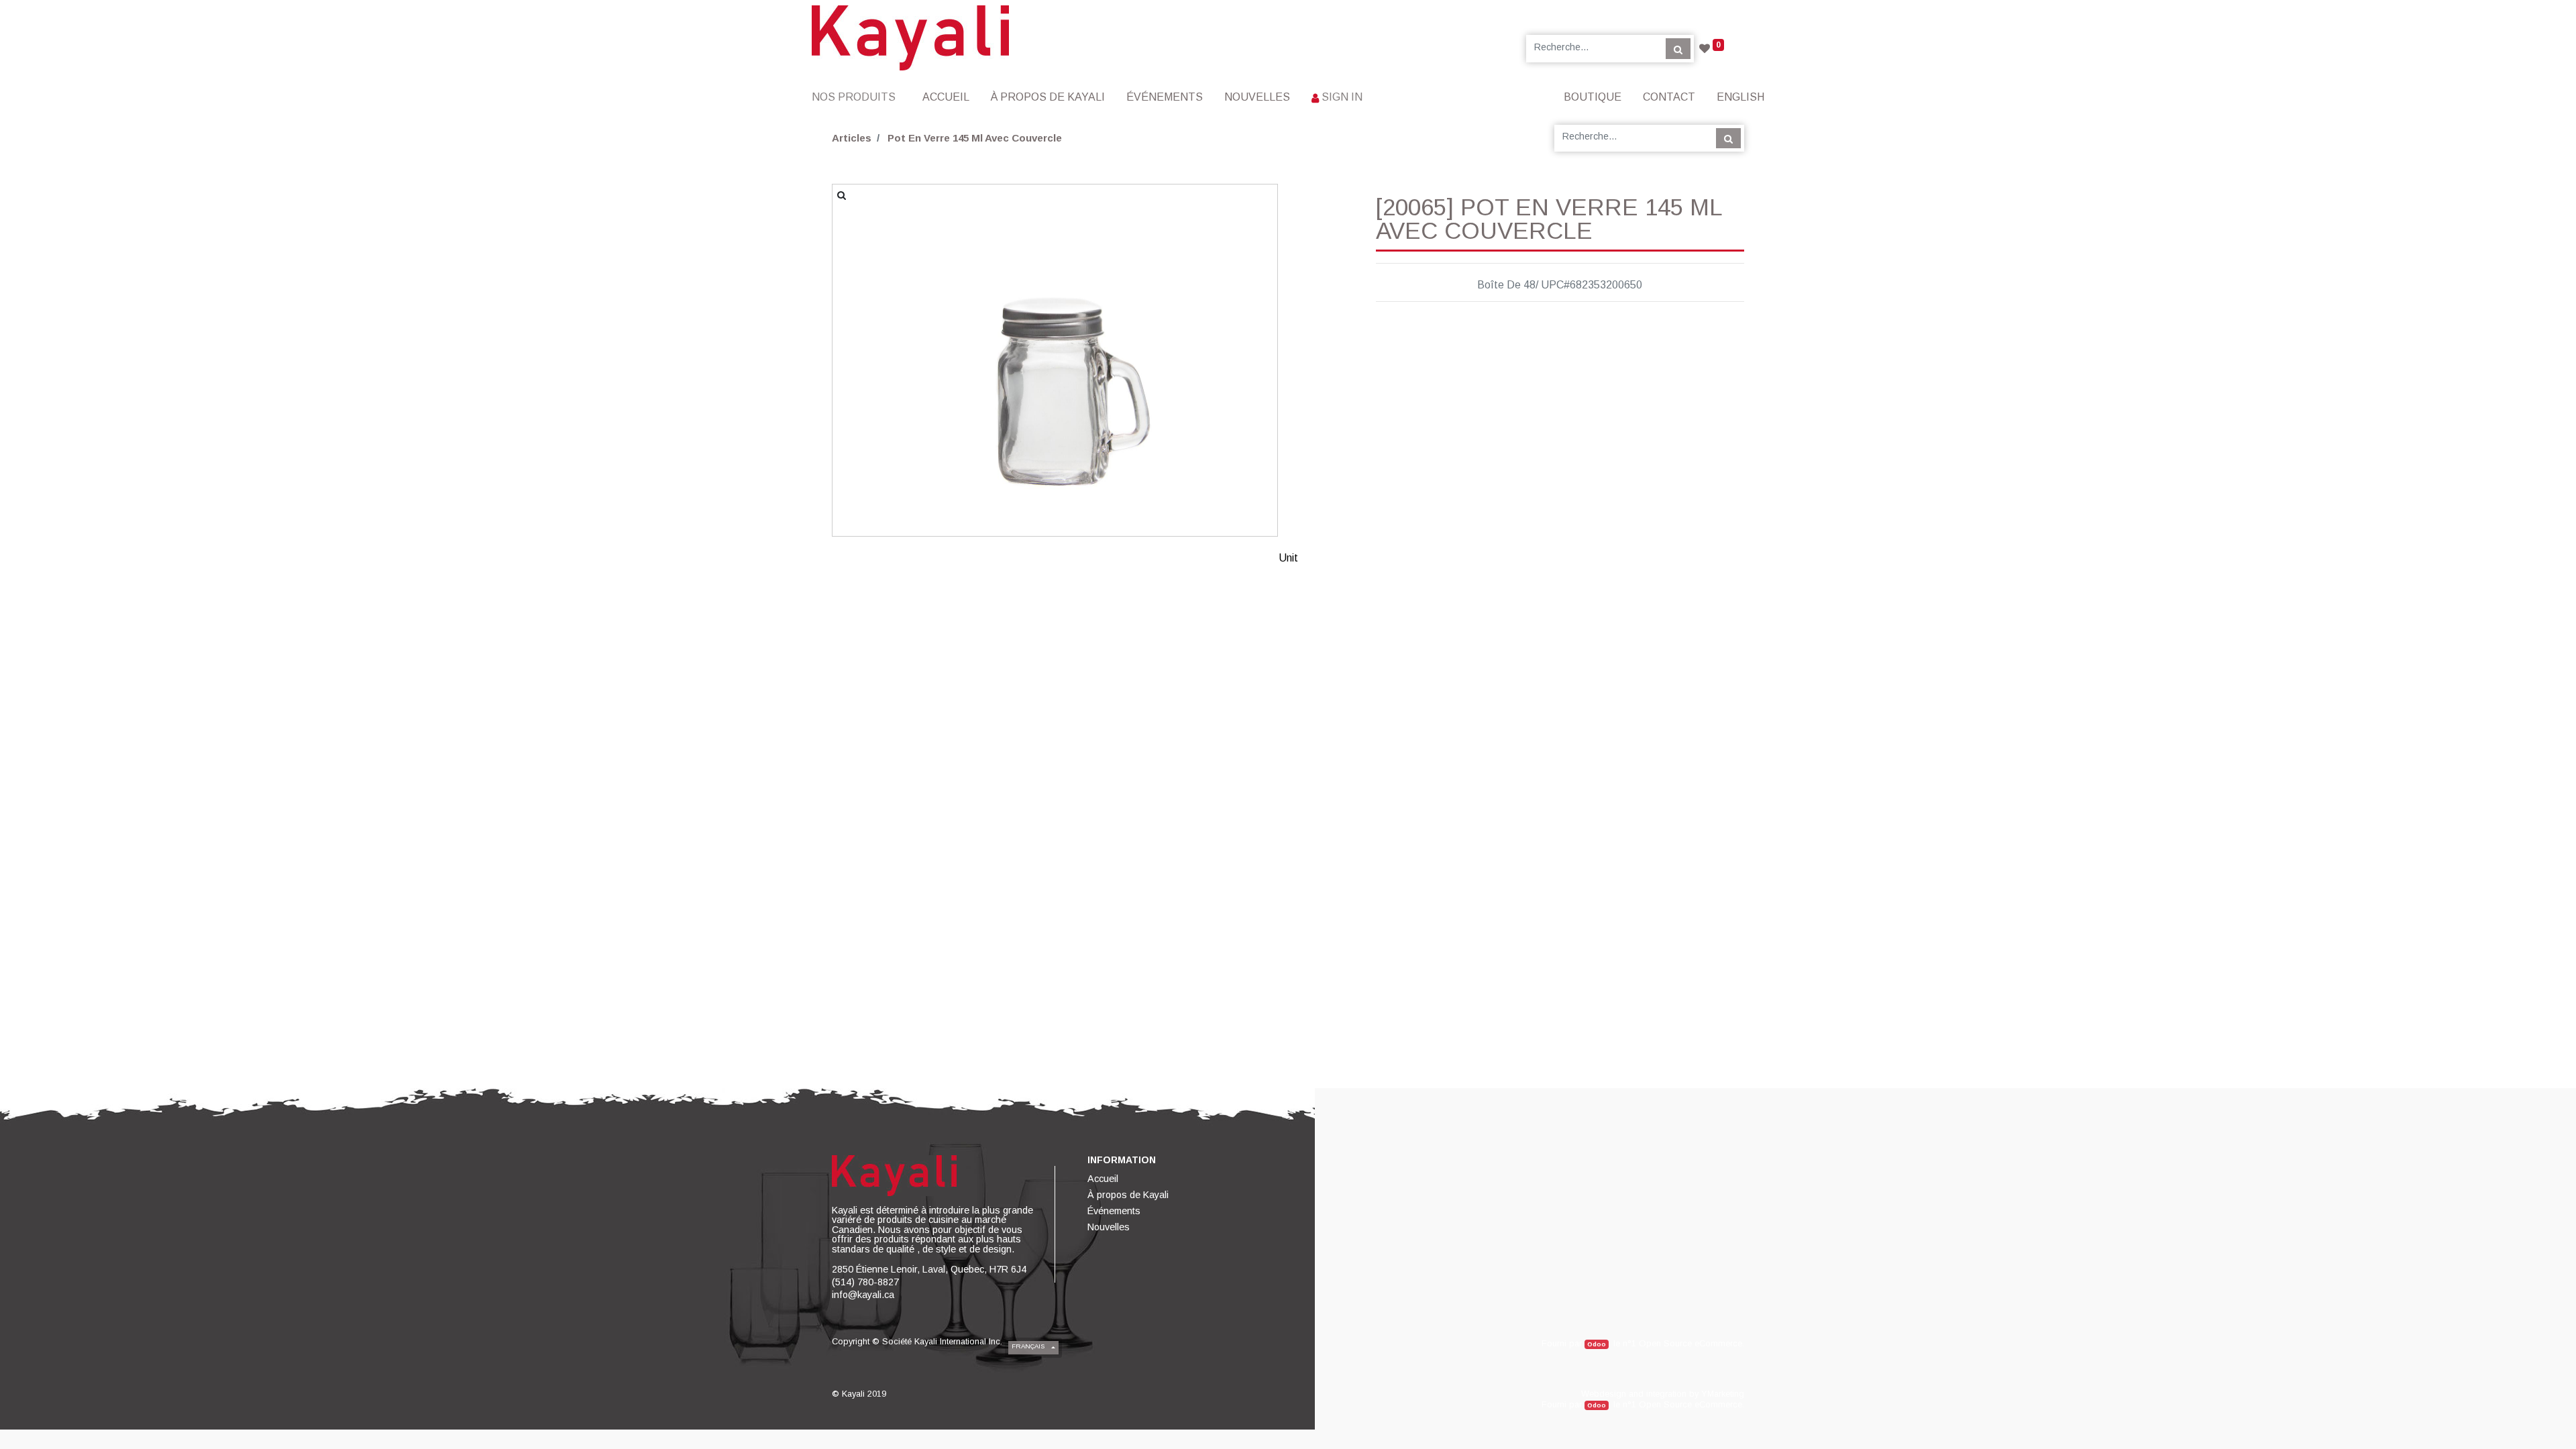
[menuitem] (946, 97)
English (1740, 97)
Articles (852, 138)
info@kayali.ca (863, 1295)
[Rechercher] (1678, 48)
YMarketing (1723, 1394)
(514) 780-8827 (865, 1282)
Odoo (1597, 1344)
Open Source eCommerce (1690, 1343)
